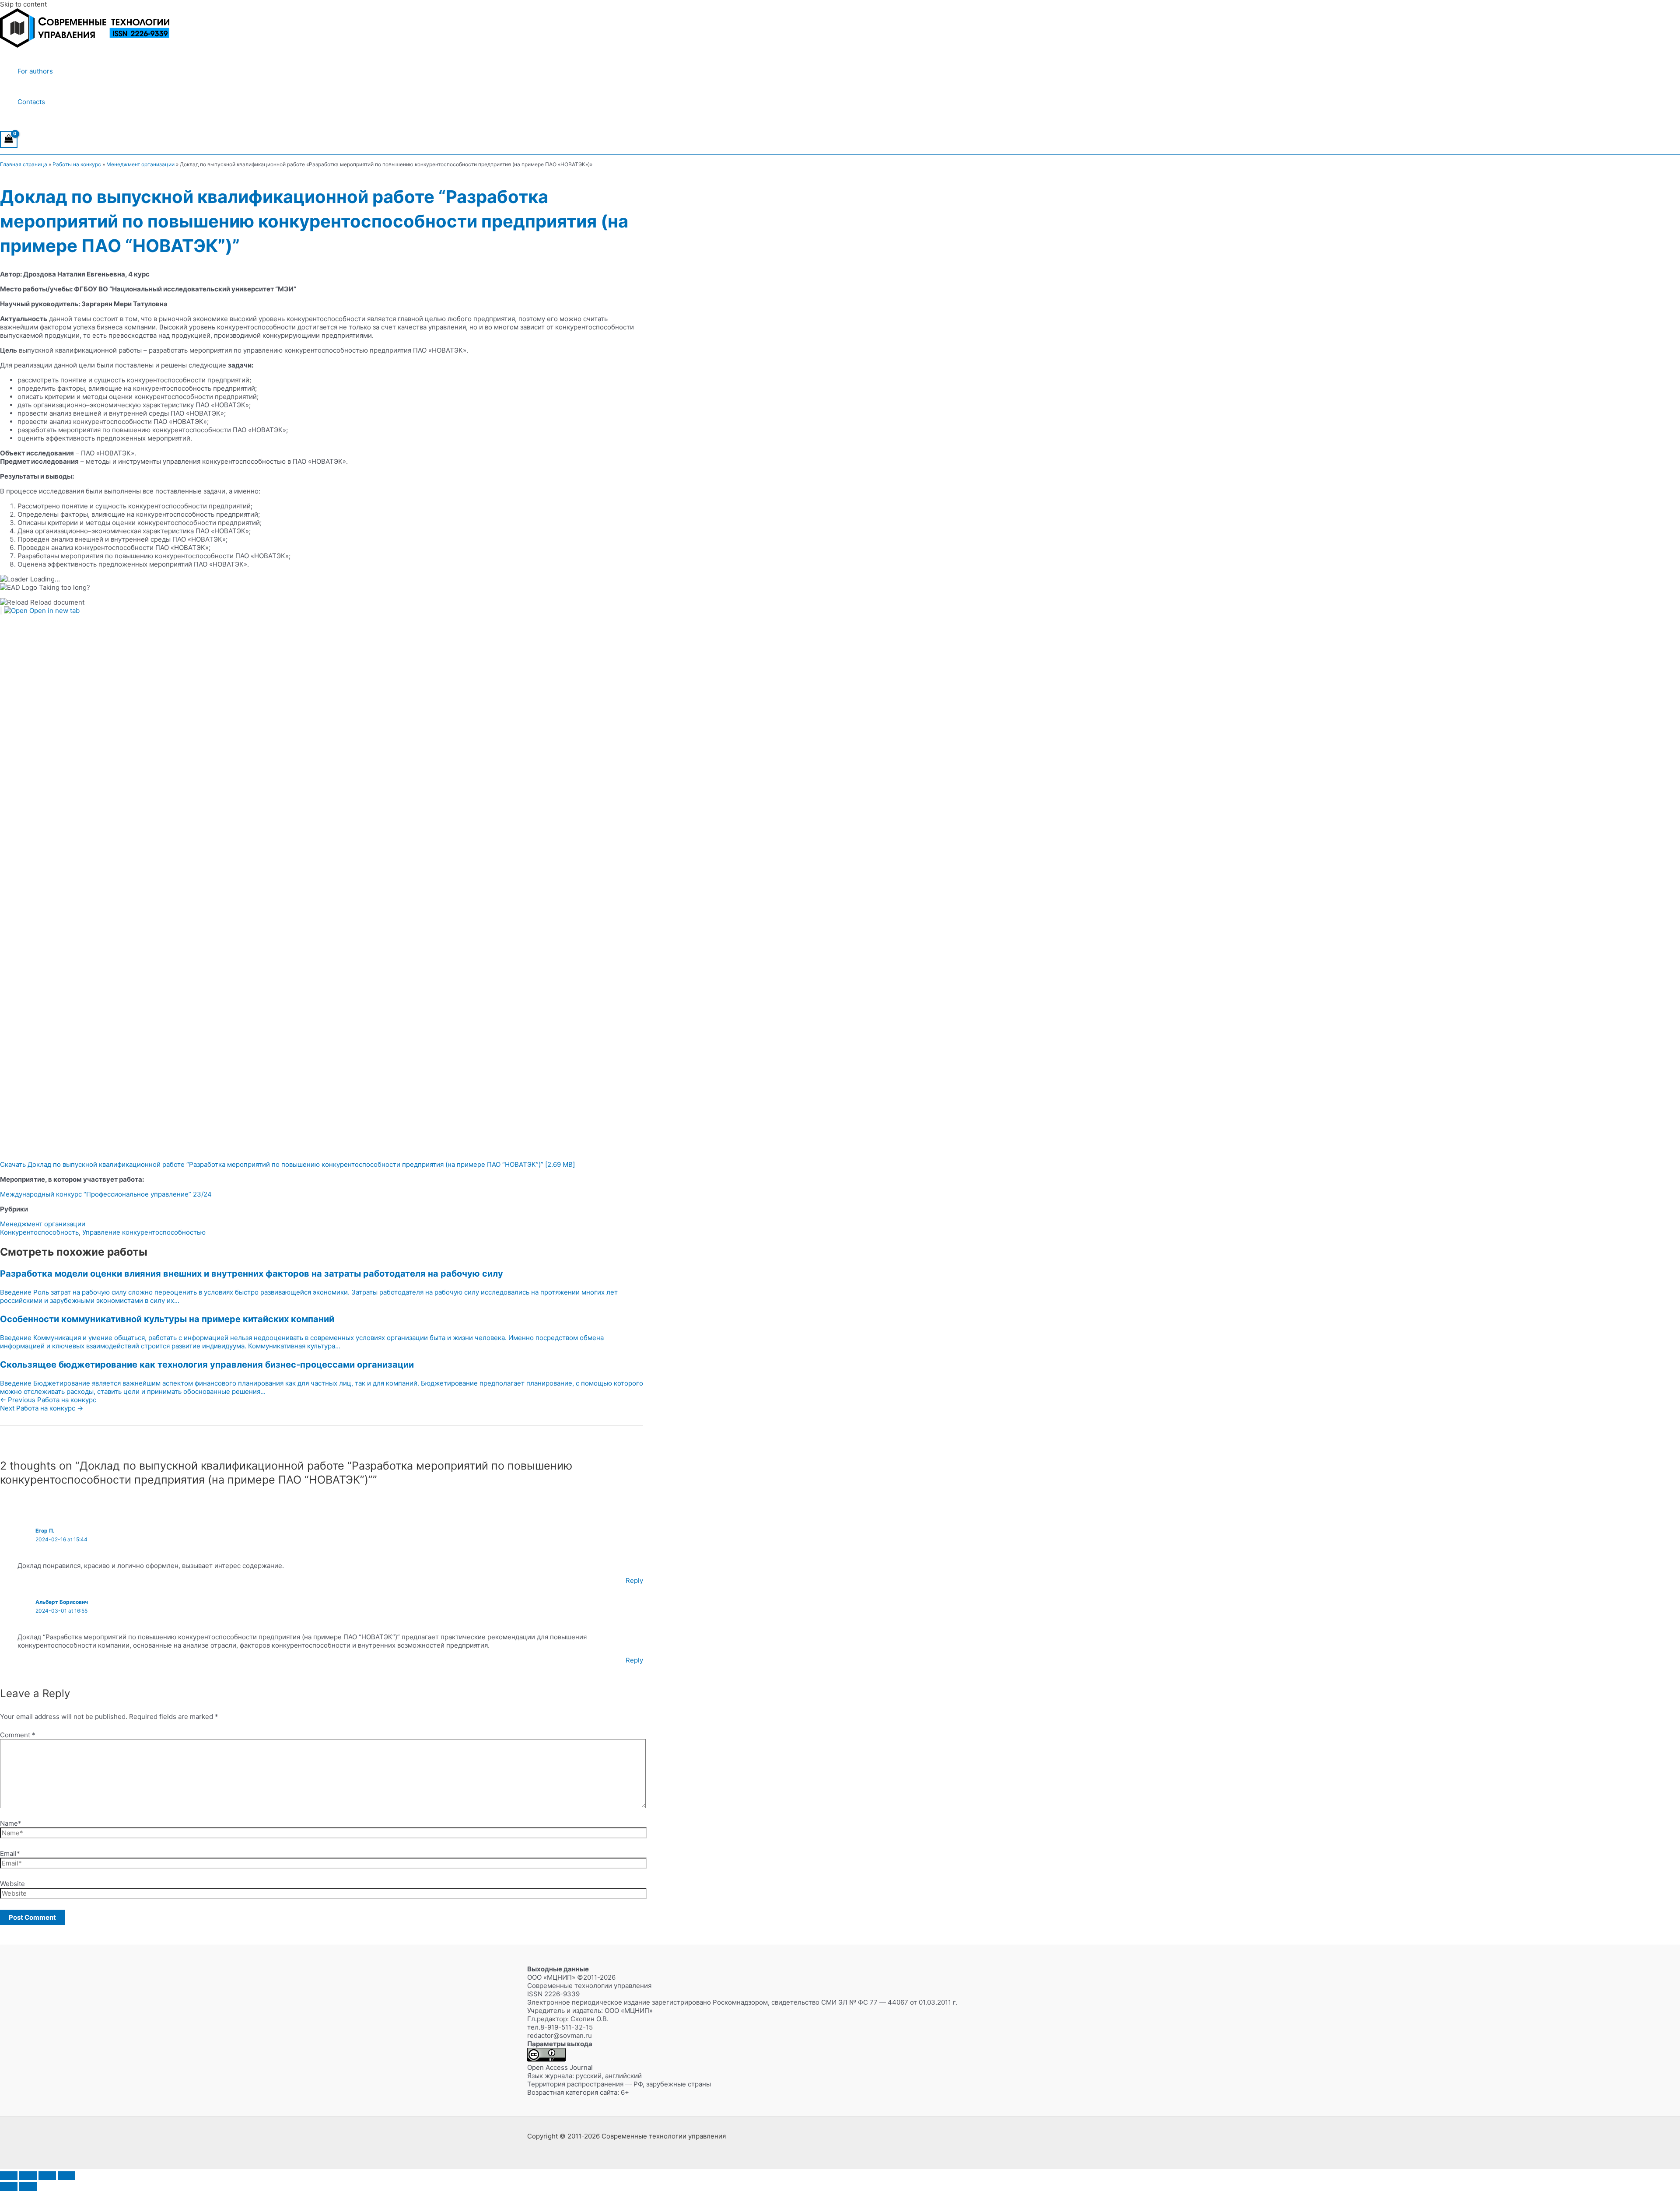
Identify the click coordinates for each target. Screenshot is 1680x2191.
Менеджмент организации (140, 164)
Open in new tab (54, 611)
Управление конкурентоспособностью (144, 1232)
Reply (634, 1580)
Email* (10, 1853)
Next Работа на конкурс (42, 1408)
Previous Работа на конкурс (48, 1400)
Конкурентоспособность (39, 1232)
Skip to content (23, 4)
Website (12, 1884)
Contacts (31, 102)
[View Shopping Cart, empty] (9, 139)
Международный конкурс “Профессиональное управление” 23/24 (106, 1194)
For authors (35, 71)
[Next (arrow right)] (28, 2187)
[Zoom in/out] (9, 2176)
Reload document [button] (56, 602)
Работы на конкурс (77, 164)
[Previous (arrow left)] (9, 2187)
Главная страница (24, 164)
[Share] (47, 2176)
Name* (11, 1823)
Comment (18, 1735)
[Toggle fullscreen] (28, 2176)
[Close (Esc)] (66, 2176)
